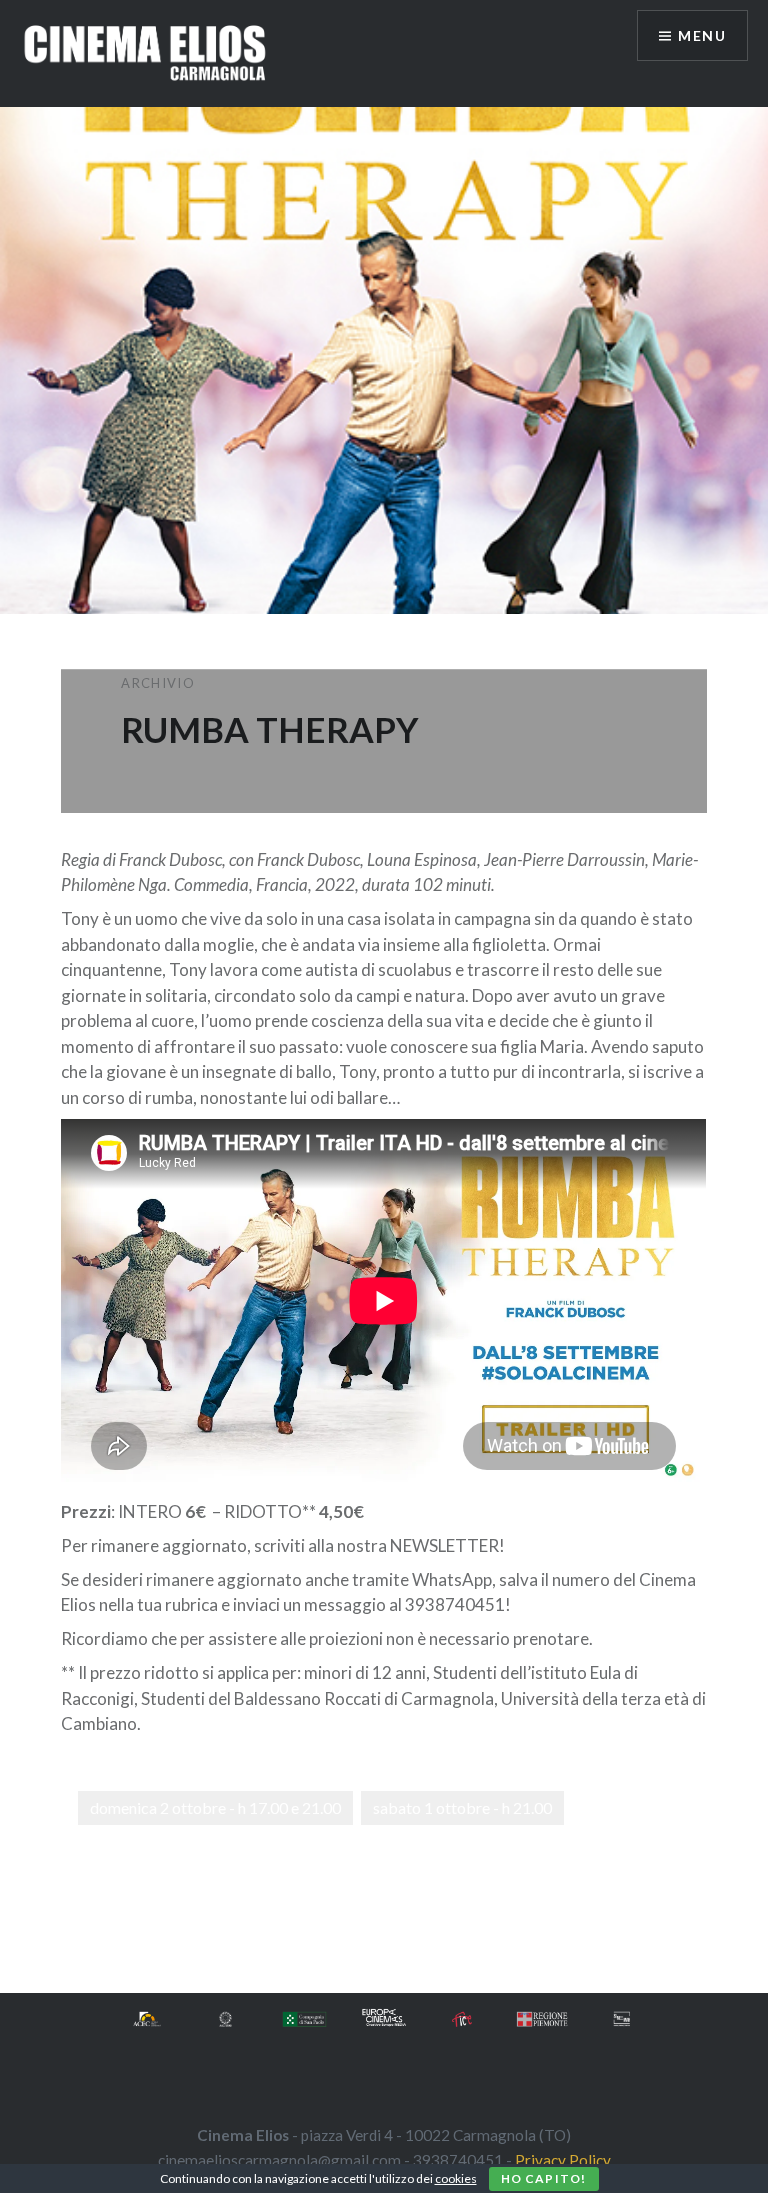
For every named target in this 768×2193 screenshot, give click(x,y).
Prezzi (86, 1511)
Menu (702, 35)
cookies (456, 2178)
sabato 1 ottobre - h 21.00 (462, 1807)
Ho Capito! (544, 2178)
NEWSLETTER (444, 1545)
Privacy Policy (563, 2160)
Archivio (157, 683)
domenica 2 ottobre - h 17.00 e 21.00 (215, 1807)
